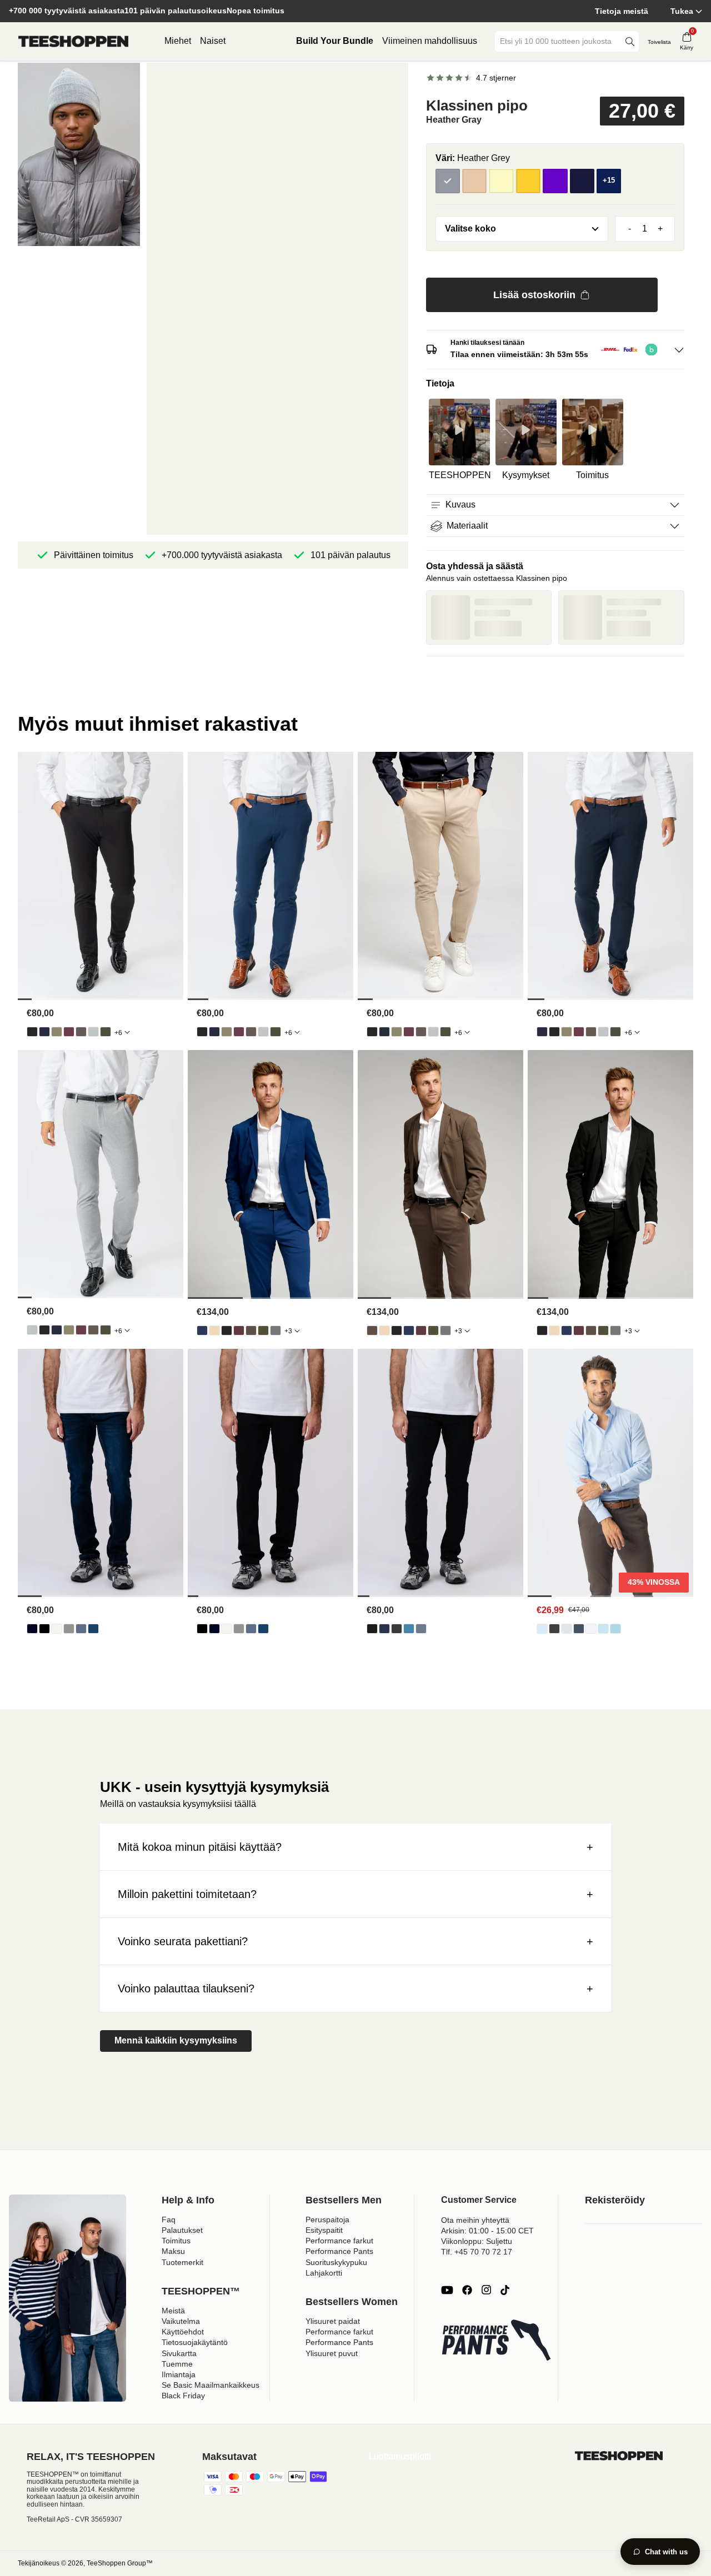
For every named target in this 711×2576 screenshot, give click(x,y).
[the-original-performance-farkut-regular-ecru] (57, 1629)
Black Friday (183, 2396)
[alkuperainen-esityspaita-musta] (554, 1629)
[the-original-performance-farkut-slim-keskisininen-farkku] (421, 1629)
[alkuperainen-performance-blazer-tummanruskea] (251, 1330)
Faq (169, 2220)
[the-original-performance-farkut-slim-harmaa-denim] (397, 1629)
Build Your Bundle (335, 41)
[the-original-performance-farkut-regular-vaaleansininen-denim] (81, 1629)
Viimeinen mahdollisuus (430, 41)
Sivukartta (179, 2353)
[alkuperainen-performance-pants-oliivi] (57, 1032)
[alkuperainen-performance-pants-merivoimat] (44, 1032)
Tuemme (177, 2364)
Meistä (173, 2311)
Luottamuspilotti (400, 2456)
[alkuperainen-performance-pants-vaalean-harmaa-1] (93, 1032)
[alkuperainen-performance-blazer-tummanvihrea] (263, 1330)
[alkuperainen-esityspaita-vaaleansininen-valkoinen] (615, 1629)
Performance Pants (339, 2251)
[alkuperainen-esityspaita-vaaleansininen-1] (542, 1629)
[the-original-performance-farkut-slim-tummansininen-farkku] (384, 1629)
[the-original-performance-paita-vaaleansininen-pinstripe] (603, 1629)
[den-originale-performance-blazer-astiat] (214, 1330)
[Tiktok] (505, 2290)
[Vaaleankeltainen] (501, 181)
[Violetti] (555, 181)
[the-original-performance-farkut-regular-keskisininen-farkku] (93, 1629)
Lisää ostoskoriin (534, 295)
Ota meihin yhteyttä (475, 2220)
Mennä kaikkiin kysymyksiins (176, 2040)
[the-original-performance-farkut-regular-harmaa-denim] (69, 1629)
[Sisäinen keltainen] (528, 181)
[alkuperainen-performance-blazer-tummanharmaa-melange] (276, 1330)
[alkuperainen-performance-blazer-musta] (227, 1330)
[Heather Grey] (448, 181)
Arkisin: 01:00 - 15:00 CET (487, 2231)
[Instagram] (486, 2290)
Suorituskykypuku (336, 2262)
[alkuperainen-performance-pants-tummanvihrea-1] (106, 1032)
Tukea (682, 11)
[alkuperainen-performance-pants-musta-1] (32, 1032)
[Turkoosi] (582, 181)
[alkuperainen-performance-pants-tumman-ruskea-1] (81, 1032)
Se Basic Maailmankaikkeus (211, 2385)
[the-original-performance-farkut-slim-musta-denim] (372, 1629)
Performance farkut (339, 2241)
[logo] (73, 42)
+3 (288, 1331)
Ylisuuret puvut (332, 2353)
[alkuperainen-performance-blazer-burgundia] (239, 1330)
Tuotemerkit (182, 2262)
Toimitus (176, 2241)
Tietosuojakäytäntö (195, 2342)
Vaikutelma (181, 2321)
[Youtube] (447, 2290)
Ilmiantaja (179, 2374)
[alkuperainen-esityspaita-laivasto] (579, 1629)
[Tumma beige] (474, 181)
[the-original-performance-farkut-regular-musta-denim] (44, 1629)
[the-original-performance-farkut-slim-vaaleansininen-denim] (409, 1629)
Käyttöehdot (183, 2332)
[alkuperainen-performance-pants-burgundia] (69, 1032)
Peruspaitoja (327, 2220)
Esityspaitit (324, 2230)
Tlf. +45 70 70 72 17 (477, 2252)
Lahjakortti (324, 2273)
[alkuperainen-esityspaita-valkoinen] (591, 1629)
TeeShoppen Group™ (120, 2563)
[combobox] (559, 41)
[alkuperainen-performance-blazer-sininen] (202, 1330)
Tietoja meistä (622, 11)
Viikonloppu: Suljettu (477, 2241)
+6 (118, 1033)
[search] (630, 41)
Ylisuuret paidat (333, 2321)
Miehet (178, 41)
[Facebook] (467, 2290)
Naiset (213, 41)
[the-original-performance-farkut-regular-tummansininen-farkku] (32, 1629)
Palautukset (182, 2230)
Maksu (173, 2251)
